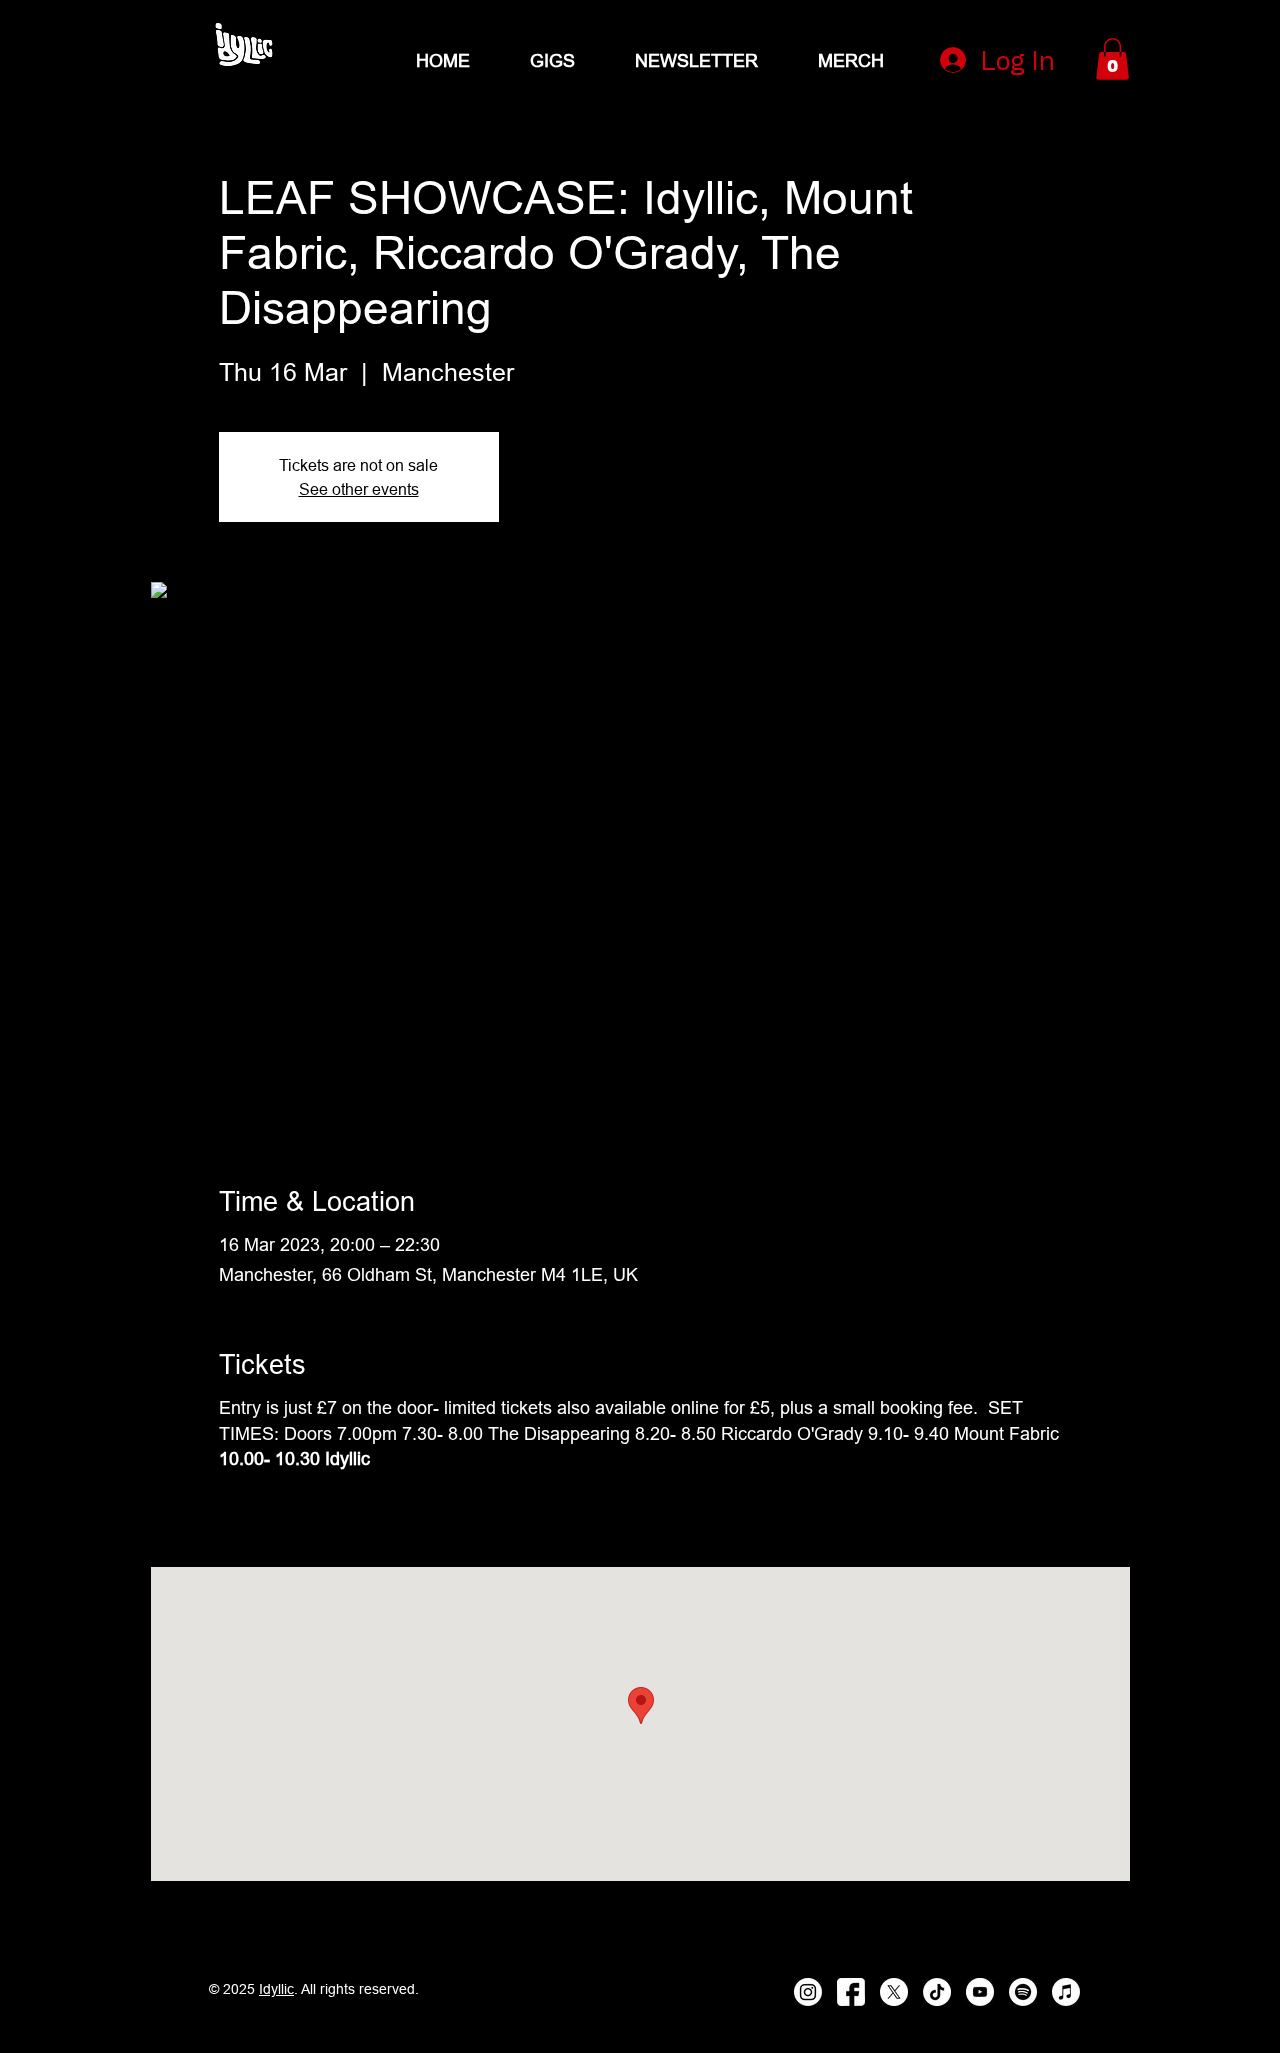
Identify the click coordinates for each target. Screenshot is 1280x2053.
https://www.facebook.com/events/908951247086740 (557, 1510)
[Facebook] (851, 1992)
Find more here (280, 1510)
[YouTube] (980, 1992)
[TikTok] (937, 1992)
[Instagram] (808, 1992)
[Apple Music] (1066, 1992)
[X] (894, 1992)
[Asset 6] (242, 44)
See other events (359, 489)
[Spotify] (1023, 1992)
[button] (1112, 59)
